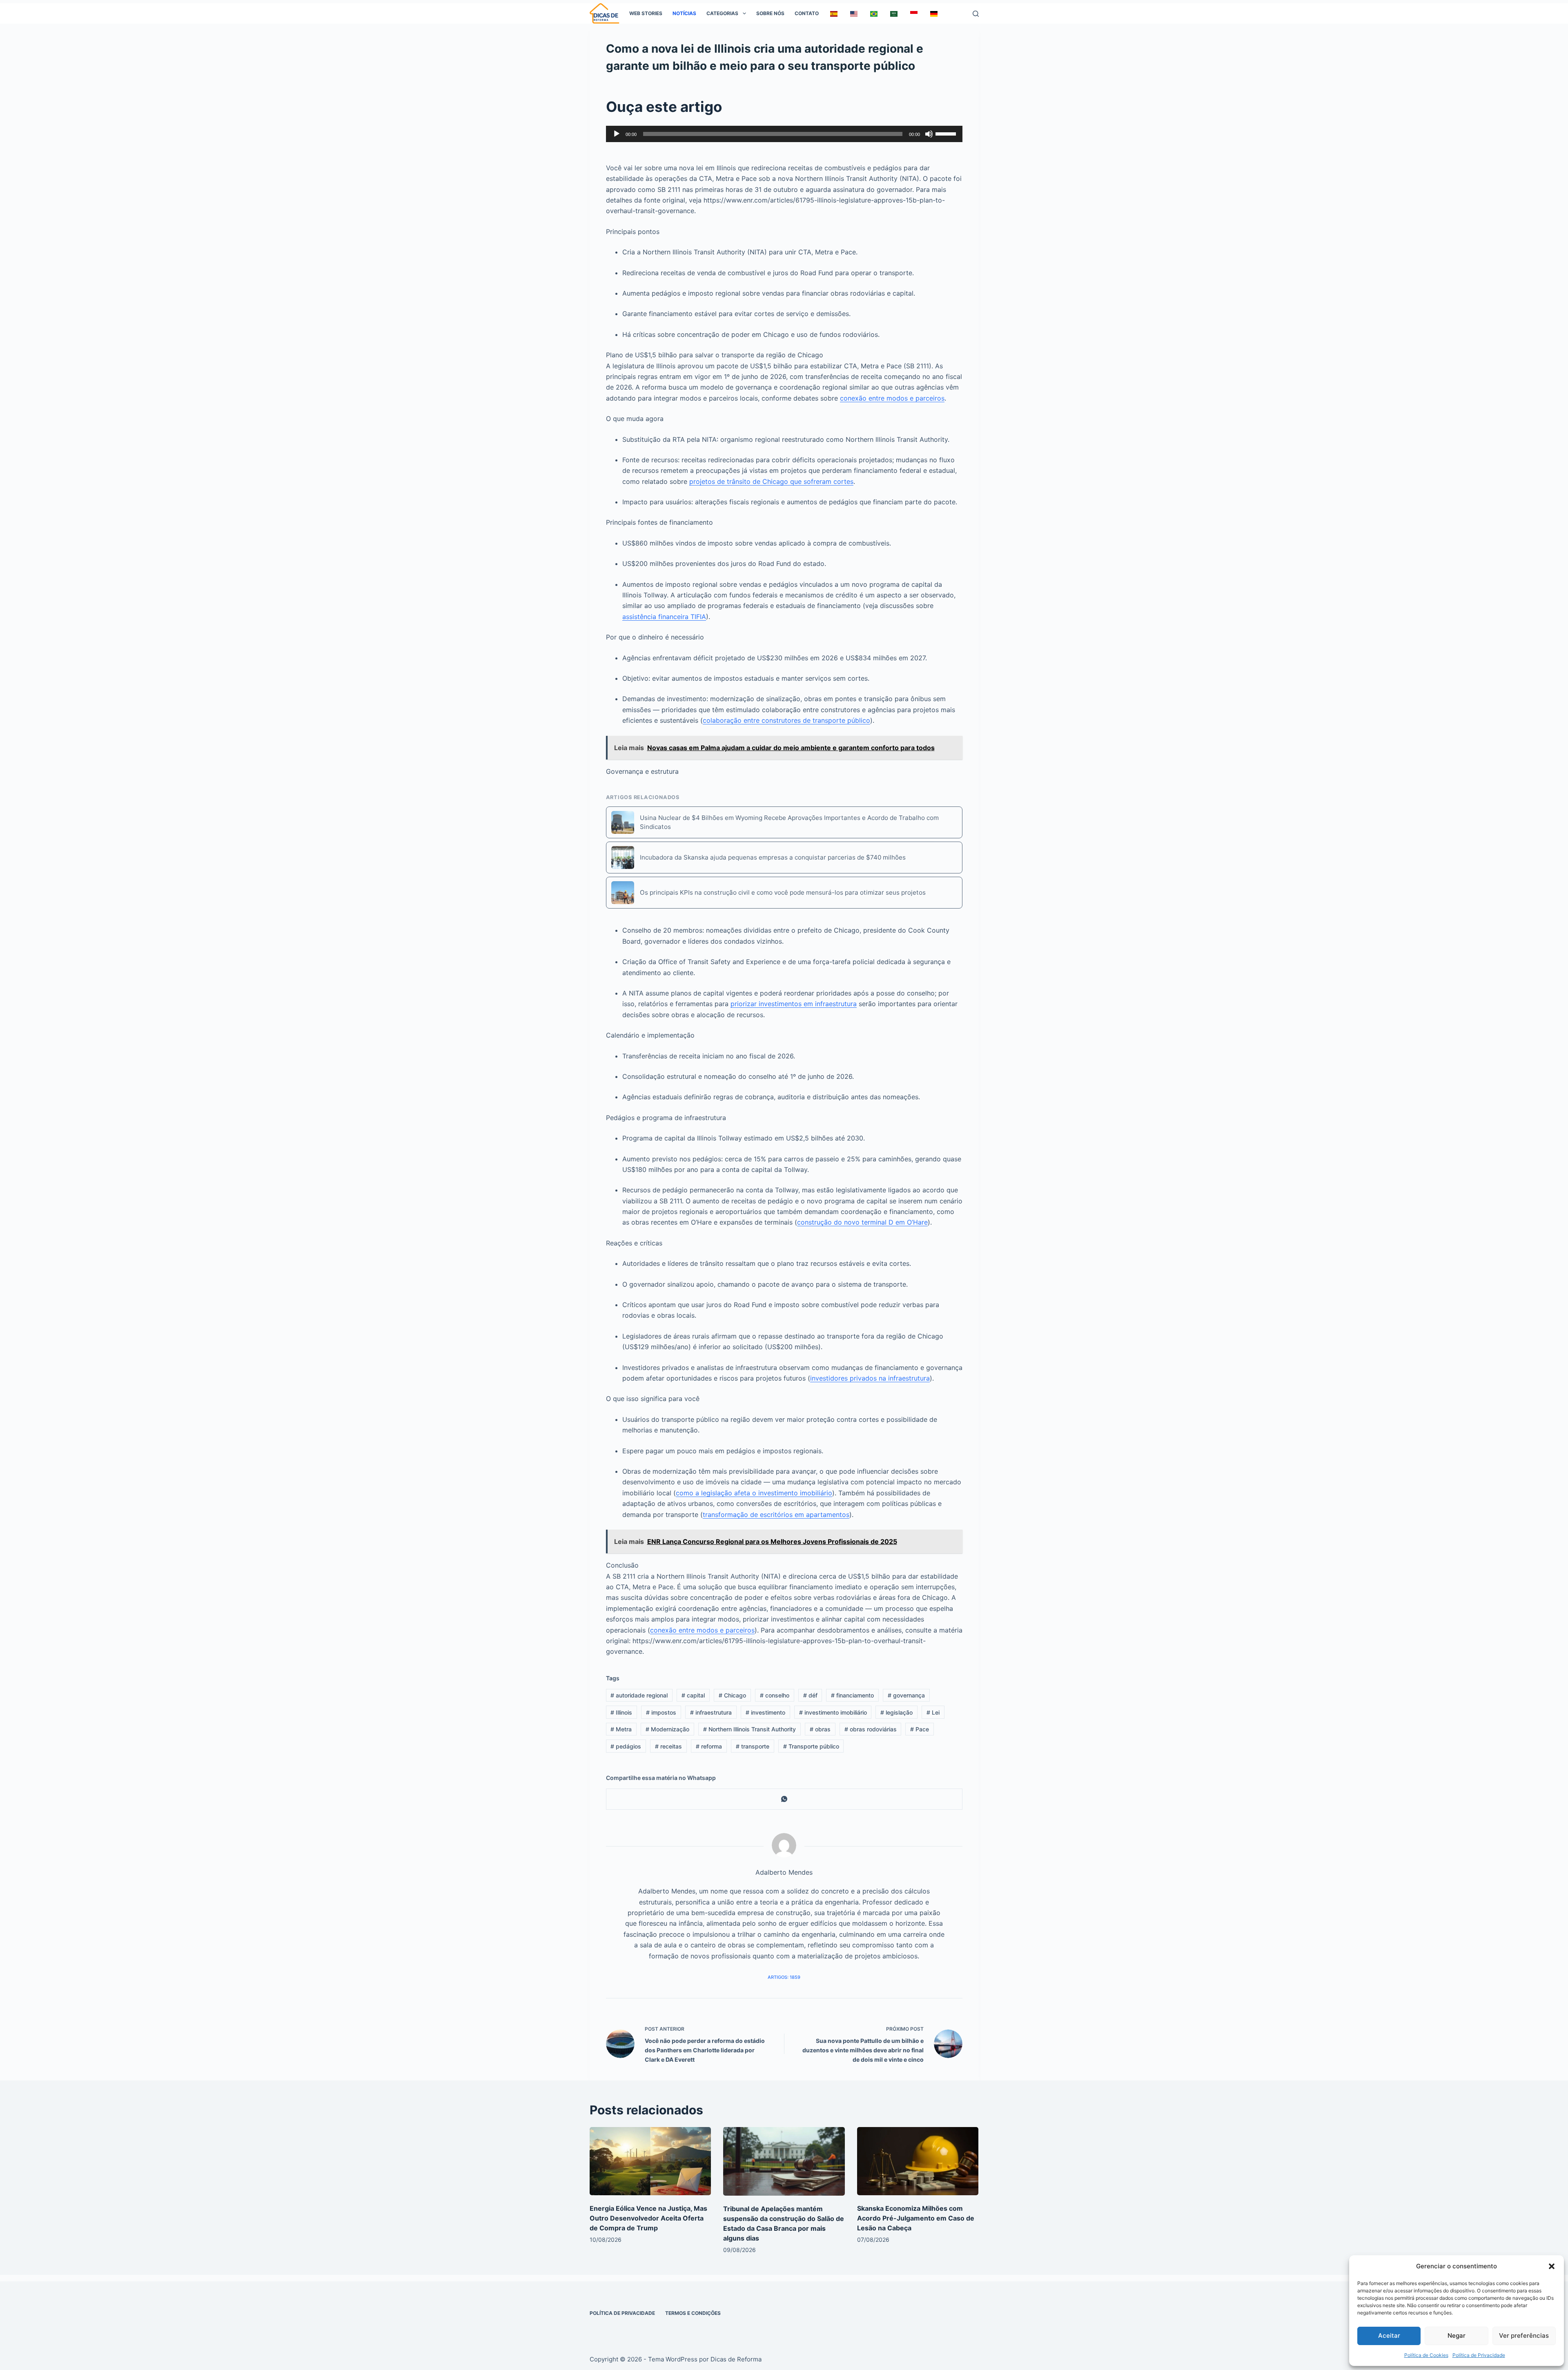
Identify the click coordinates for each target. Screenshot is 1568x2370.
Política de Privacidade (1479, 2355)
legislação (896, 1712)
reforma (709, 1746)
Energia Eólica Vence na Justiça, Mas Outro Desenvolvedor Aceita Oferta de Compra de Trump (648, 2218)
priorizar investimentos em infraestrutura (794, 1004)
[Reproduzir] (617, 134)
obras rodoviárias (871, 1729)
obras (820, 1729)
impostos (661, 1712)
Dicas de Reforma (736, 2359)
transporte (753, 1746)
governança (906, 1695)
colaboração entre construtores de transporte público (786, 720)
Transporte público (811, 1746)
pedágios (626, 1746)
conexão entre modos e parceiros (892, 398)
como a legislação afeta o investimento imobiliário (754, 1493)
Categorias (722, 13)
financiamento (852, 1695)
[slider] (947, 133)
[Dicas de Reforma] (605, 13)
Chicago (732, 1695)
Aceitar (1389, 2335)
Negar (1457, 2335)
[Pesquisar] (976, 14)
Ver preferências (1524, 2335)
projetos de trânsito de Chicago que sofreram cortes (771, 481)
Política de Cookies (1426, 2355)
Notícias (684, 13)
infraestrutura (711, 1712)
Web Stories (646, 13)
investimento (765, 1712)
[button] (1552, 2266)
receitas (668, 1746)
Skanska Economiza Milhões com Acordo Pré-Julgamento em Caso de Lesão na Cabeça (916, 2218)
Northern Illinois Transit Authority (749, 1729)
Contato (807, 13)
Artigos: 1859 (784, 1977)
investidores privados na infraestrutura (870, 1378)
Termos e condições (693, 2313)
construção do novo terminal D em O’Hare (862, 1222)
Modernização (667, 1729)
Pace (920, 1729)
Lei (933, 1712)
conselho (775, 1695)
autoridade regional (639, 1695)
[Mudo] (929, 134)
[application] (784, 134)
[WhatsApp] (784, 1799)
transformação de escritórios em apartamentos (776, 1515)
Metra (621, 1729)
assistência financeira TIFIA (664, 617)
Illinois (621, 1712)
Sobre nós (770, 13)
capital (693, 1695)
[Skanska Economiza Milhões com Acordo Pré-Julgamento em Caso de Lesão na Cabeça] (918, 2161)
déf (810, 1695)
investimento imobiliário (833, 1712)
